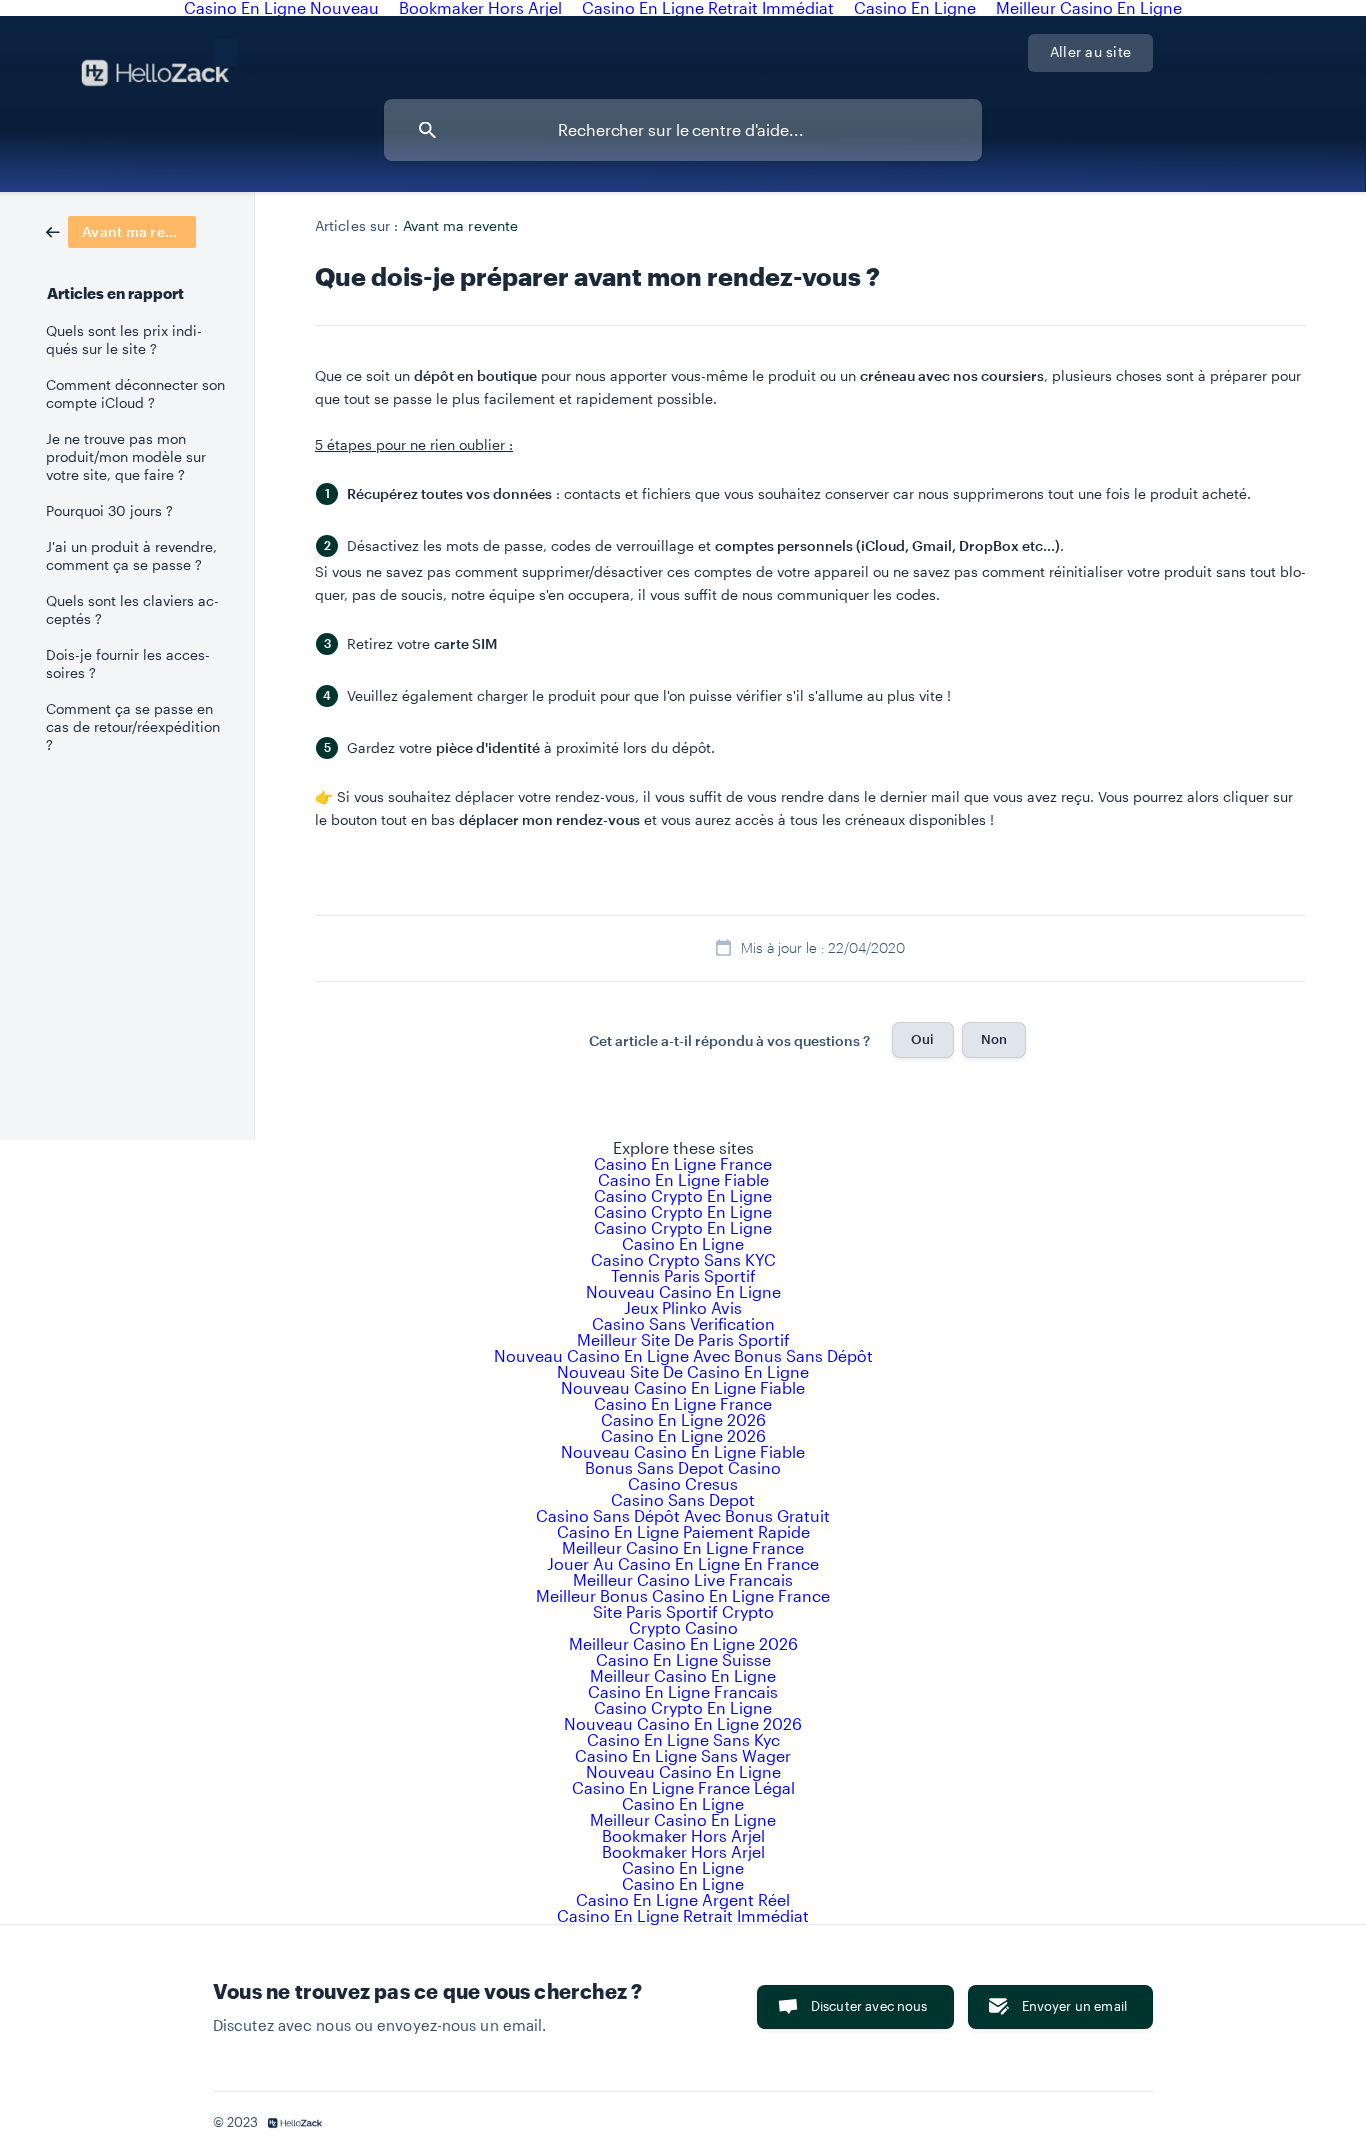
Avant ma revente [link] (461, 225)
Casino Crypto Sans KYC (683, 1259)
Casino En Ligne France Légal (683, 1787)
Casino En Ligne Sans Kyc (683, 1739)
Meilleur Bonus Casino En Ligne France (683, 1595)
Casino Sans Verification (683, 1323)
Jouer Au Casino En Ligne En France (683, 1563)
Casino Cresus (683, 1483)
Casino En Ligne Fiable (683, 1179)
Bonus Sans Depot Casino (683, 1467)
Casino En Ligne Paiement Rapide (683, 1531)
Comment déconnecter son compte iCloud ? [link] (135, 394)
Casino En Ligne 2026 (683, 1419)
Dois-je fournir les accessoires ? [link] (128, 664)
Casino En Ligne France (683, 1163)
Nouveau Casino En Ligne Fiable (683, 1387)
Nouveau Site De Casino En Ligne (683, 1371)
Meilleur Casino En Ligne (683, 1675)
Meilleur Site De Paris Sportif (683, 1339)
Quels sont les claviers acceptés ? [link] (132, 610)
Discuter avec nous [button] (869, 2006)
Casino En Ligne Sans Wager (683, 1755)
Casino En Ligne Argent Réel (683, 1899)
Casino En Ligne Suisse (683, 1659)
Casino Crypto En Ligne (683, 1195)
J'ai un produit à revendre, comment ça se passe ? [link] (131, 556)
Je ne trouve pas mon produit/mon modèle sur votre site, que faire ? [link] (126, 457)
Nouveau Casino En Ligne (683, 1291)
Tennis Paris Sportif (683, 1275)
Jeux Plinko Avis (683, 1307)
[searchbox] (683, 130)
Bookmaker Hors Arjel (683, 1835)
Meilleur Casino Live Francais (683, 1579)
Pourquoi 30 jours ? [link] (109, 511)
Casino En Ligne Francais (683, 1691)
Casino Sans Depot (683, 1499)
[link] (121, 230)
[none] (225, 50)
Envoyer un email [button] (1074, 2006)
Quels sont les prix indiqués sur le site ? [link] (124, 340)
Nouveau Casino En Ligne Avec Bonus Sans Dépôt (683, 1355)
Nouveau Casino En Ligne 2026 (683, 1723)
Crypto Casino (683, 1627)
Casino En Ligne (683, 1243)
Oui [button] (922, 1039)
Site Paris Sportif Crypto (683, 1611)
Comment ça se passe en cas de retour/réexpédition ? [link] (133, 727)
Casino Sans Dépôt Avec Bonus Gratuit (683, 1515)
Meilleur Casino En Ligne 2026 (683, 1643)
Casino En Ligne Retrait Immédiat (683, 1915)
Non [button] (994, 1039)
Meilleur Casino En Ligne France (683, 1547)
